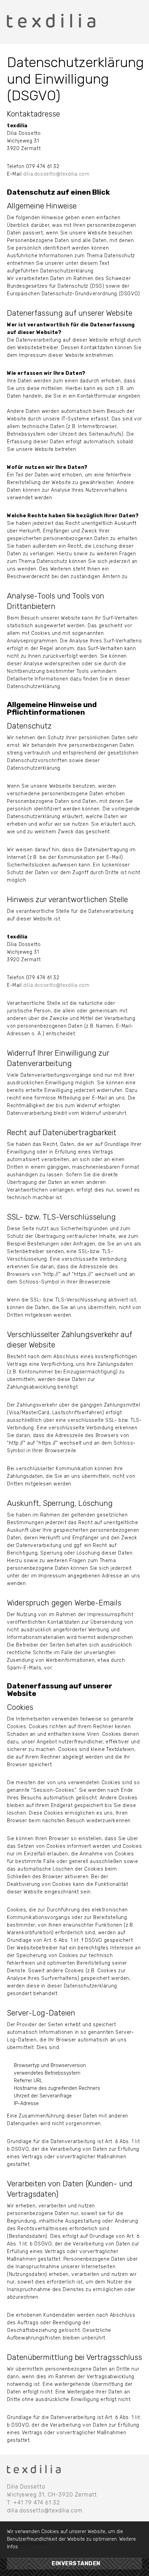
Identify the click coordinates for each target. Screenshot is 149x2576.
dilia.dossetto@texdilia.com (56, 174)
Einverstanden (76, 2563)
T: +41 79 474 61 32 (33, 2503)
